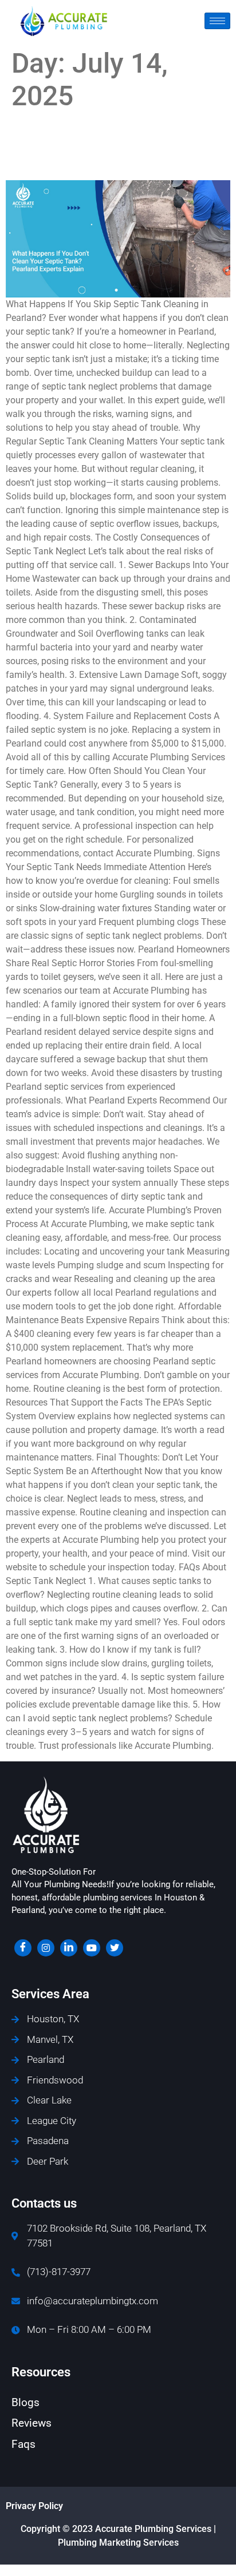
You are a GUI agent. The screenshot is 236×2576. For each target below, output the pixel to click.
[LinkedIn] (69, 1948)
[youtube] (92, 1948)
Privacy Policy (34, 2506)
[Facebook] (23, 1948)
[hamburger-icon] (217, 21)
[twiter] (115, 1948)
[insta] (46, 1948)
